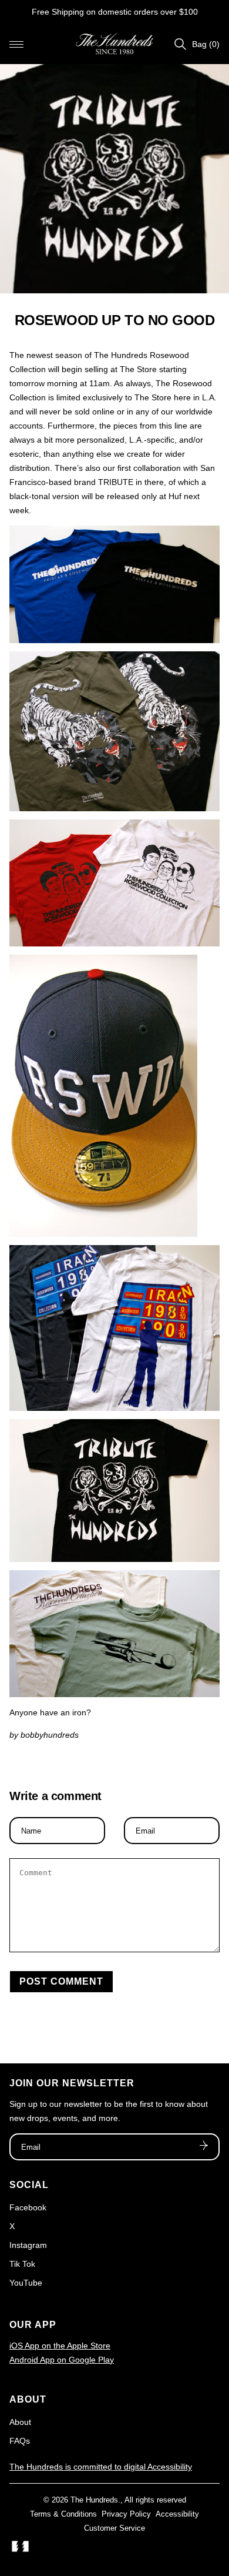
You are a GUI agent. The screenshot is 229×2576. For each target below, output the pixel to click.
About (20, 2422)
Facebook (28, 2207)
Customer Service (114, 2528)
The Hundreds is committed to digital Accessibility (101, 2467)
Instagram (28, 2245)
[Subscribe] (204, 2147)
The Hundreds (94, 2500)
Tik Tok (22, 2264)
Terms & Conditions (63, 2514)
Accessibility (177, 2514)
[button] (16, 44)
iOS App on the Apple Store (60, 2346)
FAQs (20, 2441)
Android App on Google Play (62, 2360)
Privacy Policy (126, 2514)
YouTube (26, 2283)
